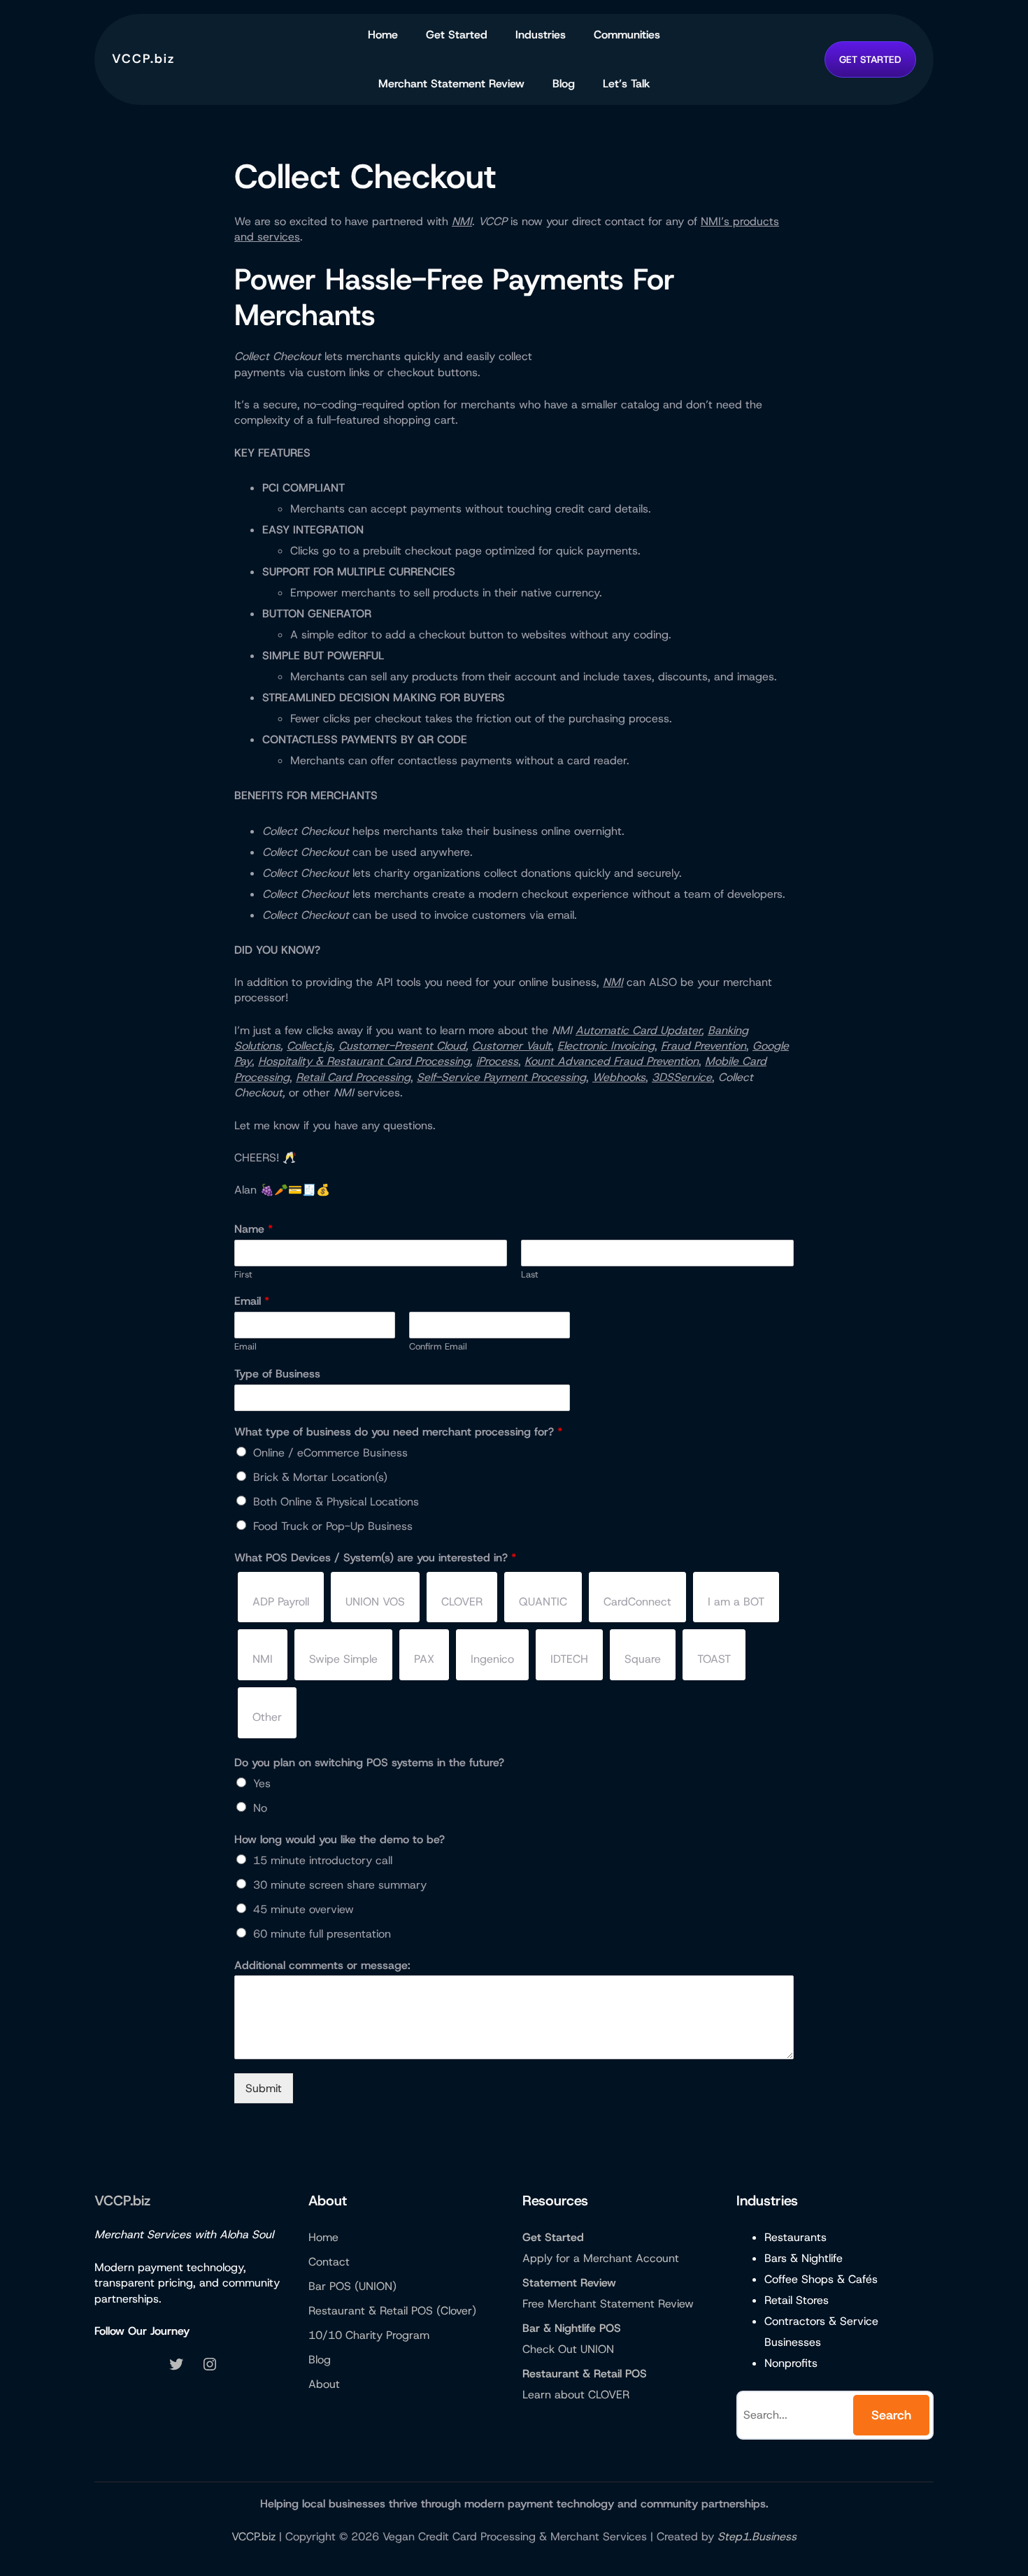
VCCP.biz (143, 59)
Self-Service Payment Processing (501, 1077)
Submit (264, 2088)
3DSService (682, 1077)
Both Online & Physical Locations (336, 1502)
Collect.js (309, 1046)
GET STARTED (870, 59)
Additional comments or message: (322, 1966)
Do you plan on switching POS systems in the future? (369, 1763)
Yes (262, 1783)
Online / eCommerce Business (330, 1453)
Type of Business (277, 1374)
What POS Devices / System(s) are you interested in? (375, 1558)
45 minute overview (304, 1909)
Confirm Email (438, 1347)
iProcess (497, 1061)
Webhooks (619, 1077)
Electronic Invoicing (606, 1046)
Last (530, 1275)
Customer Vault (512, 1046)
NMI (462, 221)
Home (383, 35)
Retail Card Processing (353, 1077)
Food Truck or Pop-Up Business (333, 1526)
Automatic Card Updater (638, 1030)
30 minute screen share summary (340, 1885)
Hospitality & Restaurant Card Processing (364, 1061)
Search (891, 2415)
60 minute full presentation (322, 1934)
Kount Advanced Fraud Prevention (612, 1061)
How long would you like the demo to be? (340, 1840)
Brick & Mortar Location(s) (320, 1477)
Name (254, 1229)
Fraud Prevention (704, 1046)
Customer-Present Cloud (402, 1046)
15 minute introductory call (323, 1860)
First (243, 1275)
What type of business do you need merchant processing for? (398, 1432)
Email (252, 1301)
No (260, 1808)
